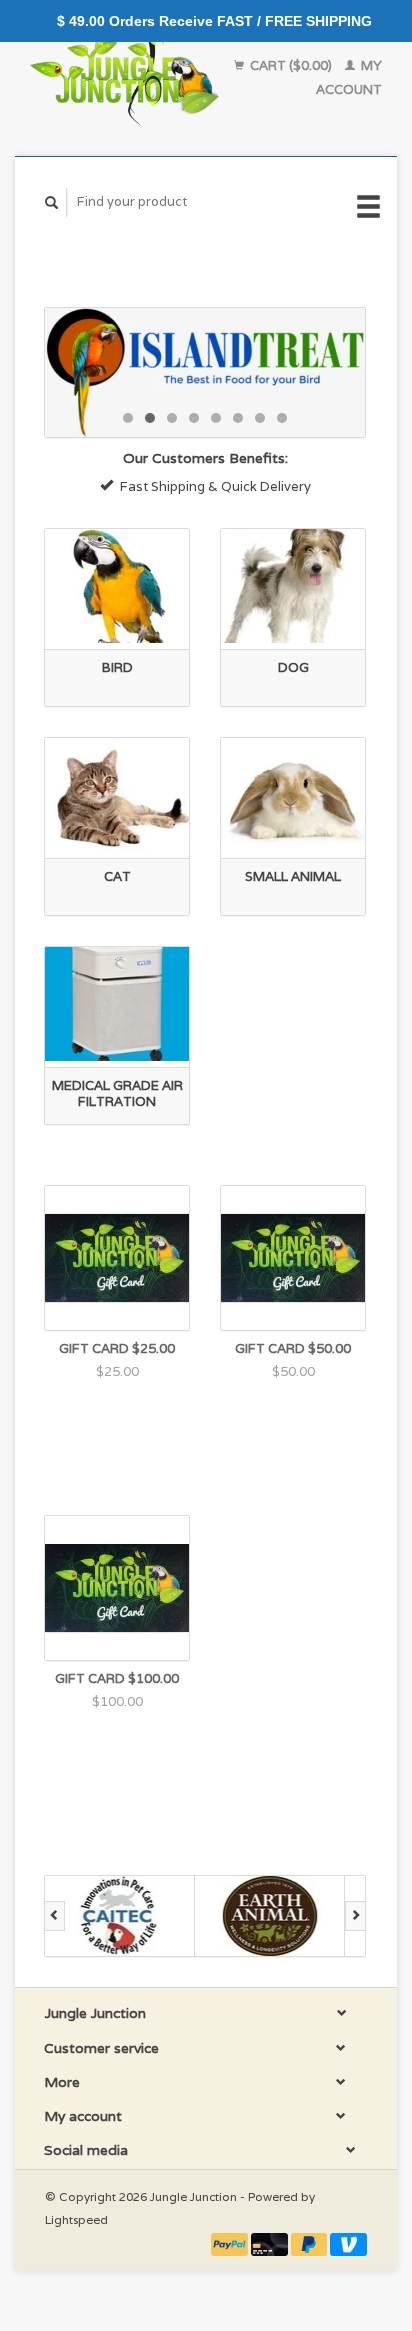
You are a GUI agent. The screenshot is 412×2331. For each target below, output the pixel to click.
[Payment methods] (231, 2243)
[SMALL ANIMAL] (293, 795)
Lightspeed (76, 2219)
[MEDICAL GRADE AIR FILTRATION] (117, 1004)
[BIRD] (117, 586)
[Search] (52, 202)
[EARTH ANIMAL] (270, 1916)
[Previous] (54, 1916)
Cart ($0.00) (291, 65)
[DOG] (293, 586)
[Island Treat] (205, 372)
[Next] (355, 1916)
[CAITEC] (120, 1916)
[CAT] (117, 795)
